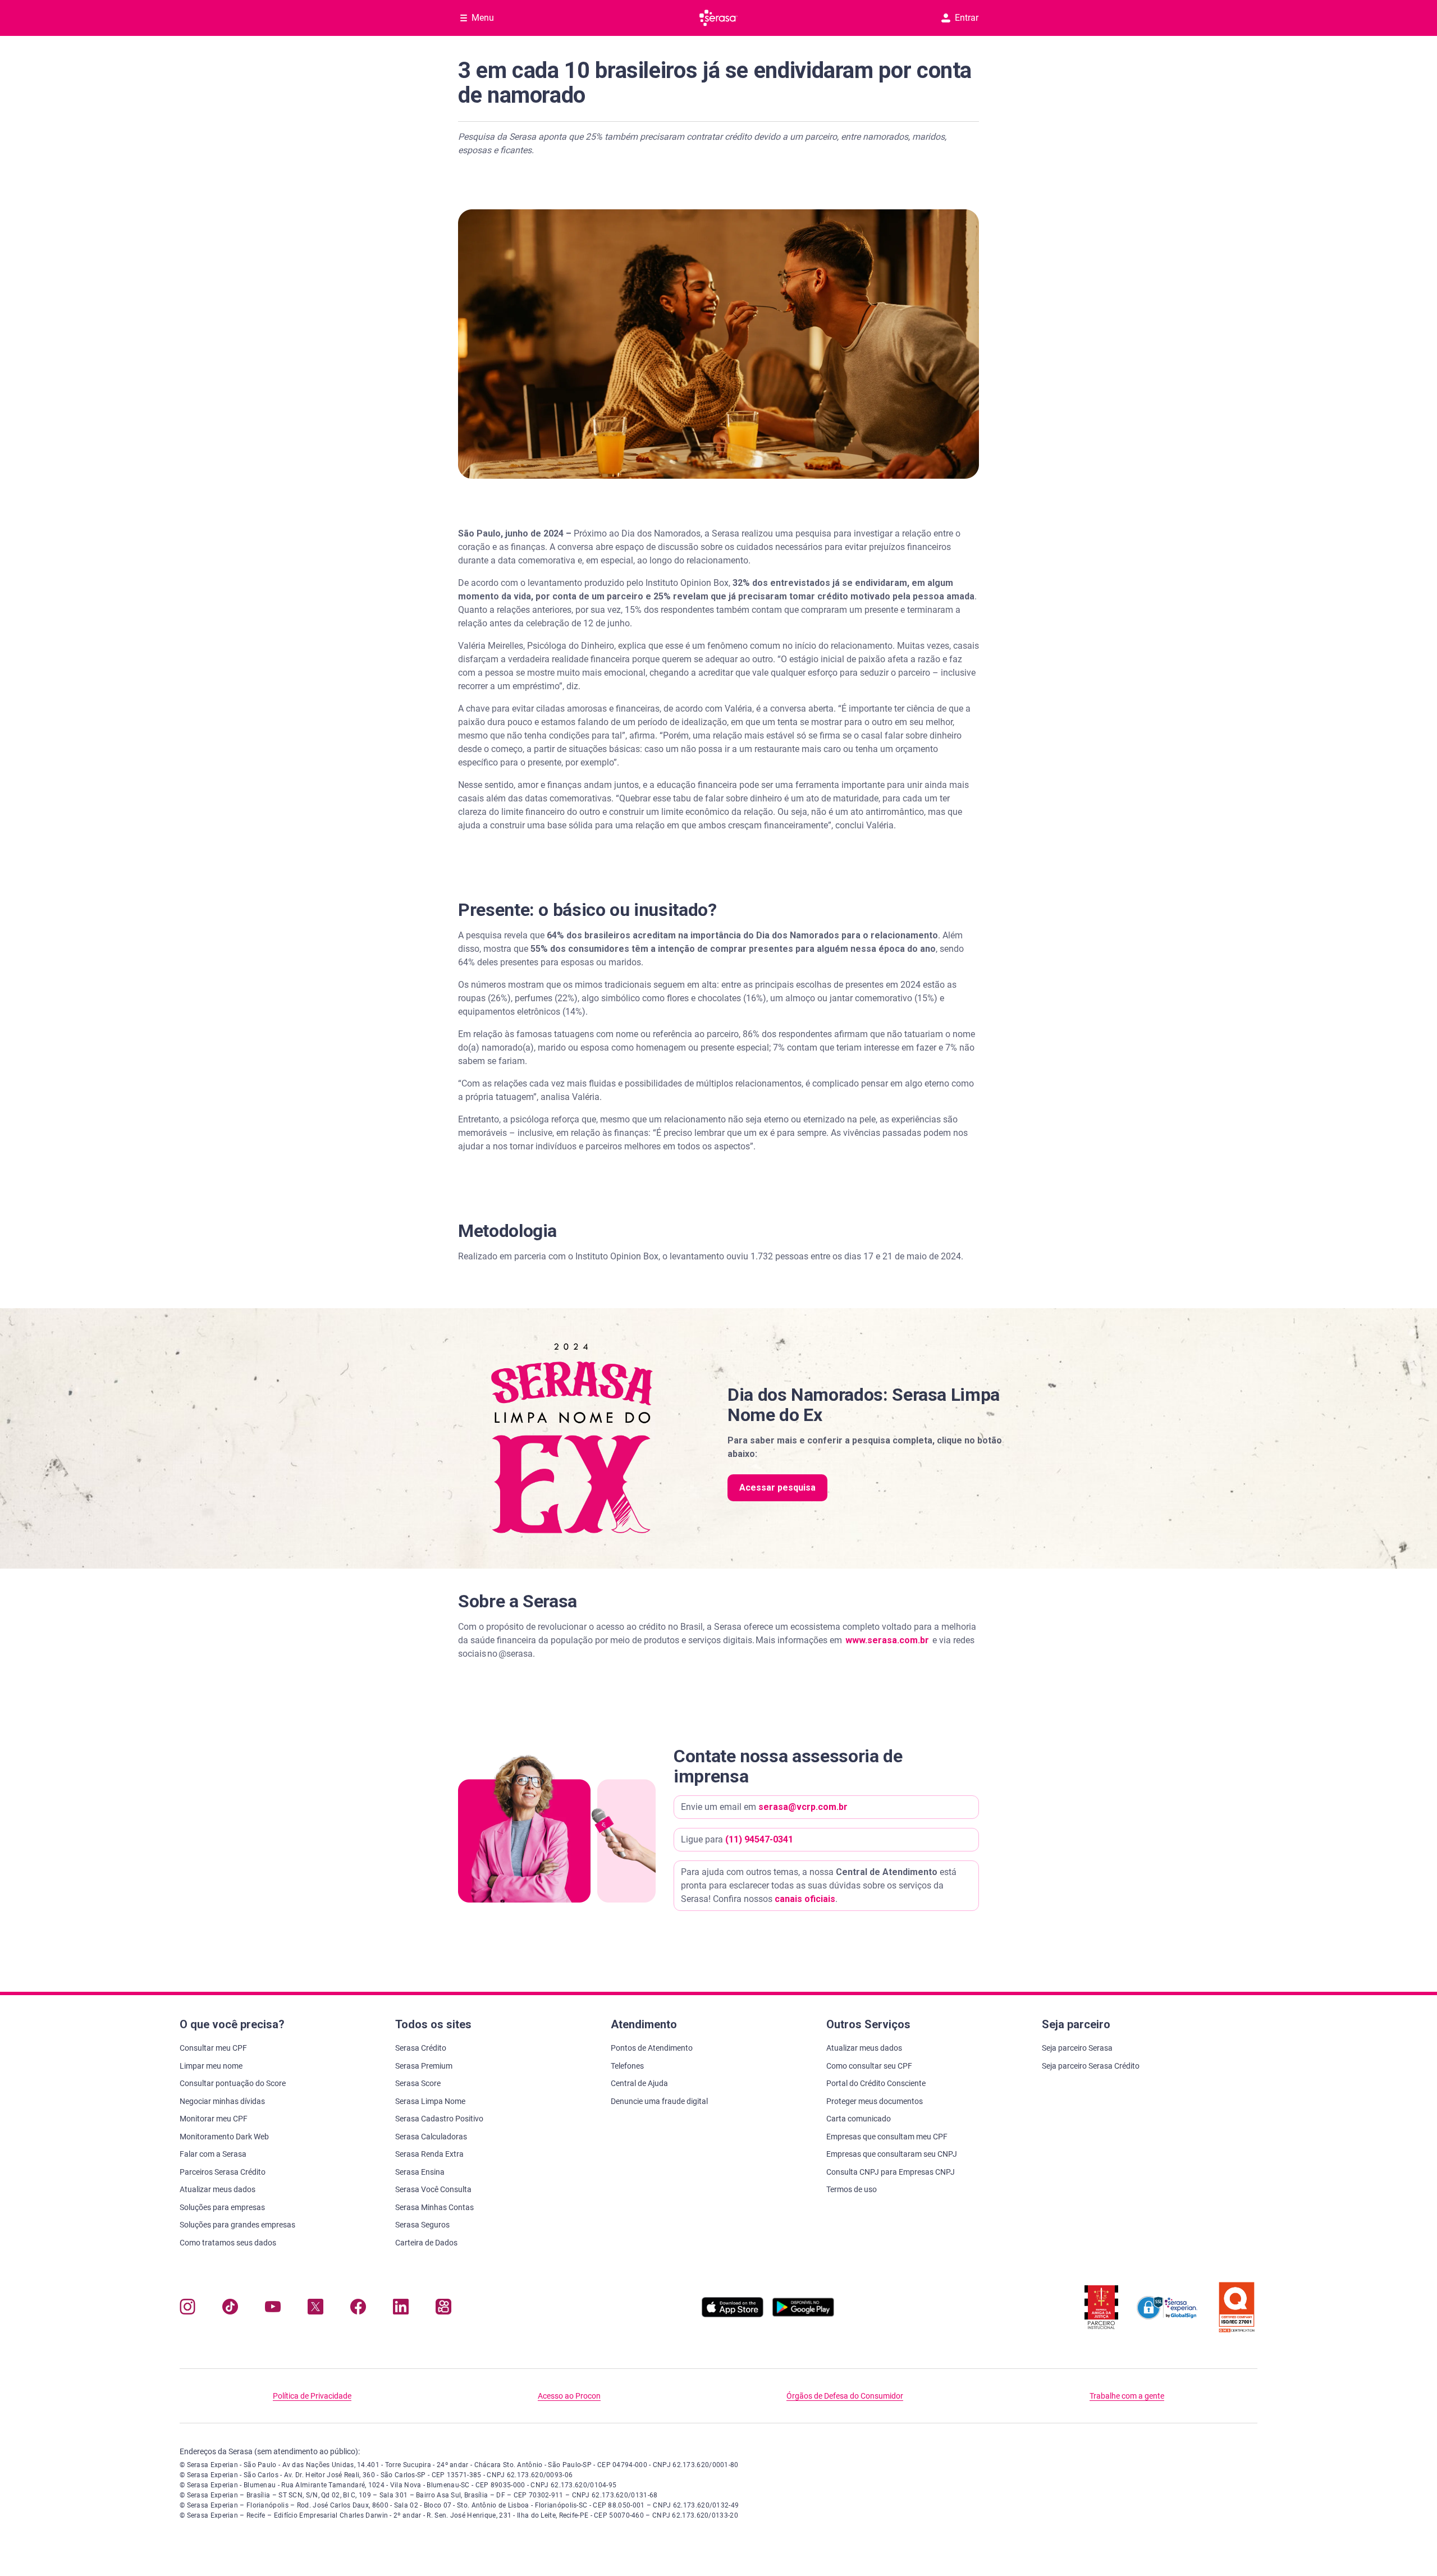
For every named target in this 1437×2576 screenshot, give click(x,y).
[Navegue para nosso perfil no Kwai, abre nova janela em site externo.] (443, 2309)
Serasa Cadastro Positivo (439, 2119)
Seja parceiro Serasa (1077, 2048)
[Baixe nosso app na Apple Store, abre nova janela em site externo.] (733, 2314)
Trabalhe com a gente (1127, 2396)
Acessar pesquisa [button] (777, 1488)
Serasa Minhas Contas (434, 2207)
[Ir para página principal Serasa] (718, 18)
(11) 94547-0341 (759, 1839)
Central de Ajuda (639, 2083)
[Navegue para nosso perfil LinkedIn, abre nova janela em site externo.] (401, 2309)
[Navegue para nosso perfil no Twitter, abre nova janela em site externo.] (315, 2309)
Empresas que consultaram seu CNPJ (892, 2154)
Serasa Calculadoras (431, 2137)
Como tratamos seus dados (228, 2243)
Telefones (627, 2066)
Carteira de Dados (426, 2243)
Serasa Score (418, 2083)
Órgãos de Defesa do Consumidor (845, 2396)
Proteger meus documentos (875, 2101)
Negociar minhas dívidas (222, 2101)
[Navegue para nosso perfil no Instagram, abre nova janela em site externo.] (187, 2309)
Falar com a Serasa (213, 2154)
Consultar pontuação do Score (233, 2083)
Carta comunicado (859, 2119)
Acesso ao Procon (569, 2396)
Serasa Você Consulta (433, 2189)
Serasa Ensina (420, 2172)
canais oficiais (805, 1899)
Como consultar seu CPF (869, 2066)
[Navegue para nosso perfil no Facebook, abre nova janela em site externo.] (358, 2309)
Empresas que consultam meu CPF (887, 2137)
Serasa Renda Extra (429, 2154)
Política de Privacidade (312, 2396)
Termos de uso (852, 2189)
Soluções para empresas (222, 2207)
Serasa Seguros (422, 2225)
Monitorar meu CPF (214, 2119)
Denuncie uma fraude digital (659, 2101)
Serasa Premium (424, 2066)
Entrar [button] (967, 18)
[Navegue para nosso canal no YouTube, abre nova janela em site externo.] (273, 2309)
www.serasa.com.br (887, 1640)
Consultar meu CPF (213, 2048)
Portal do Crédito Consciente (876, 2083)
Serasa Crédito (421, 2048)
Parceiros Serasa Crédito (223, 2172)
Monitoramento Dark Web (224, 2137)
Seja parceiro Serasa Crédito (1091, 2066)
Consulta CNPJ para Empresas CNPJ (891, 2172)
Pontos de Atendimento (652, 2048)
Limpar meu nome (211, 2066)
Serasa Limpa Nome (430, 2101)
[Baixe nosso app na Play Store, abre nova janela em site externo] (803, 2314)
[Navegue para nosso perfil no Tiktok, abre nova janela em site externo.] (230, 2309)
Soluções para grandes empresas (237, 2225)
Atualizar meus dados (218, 2189)
